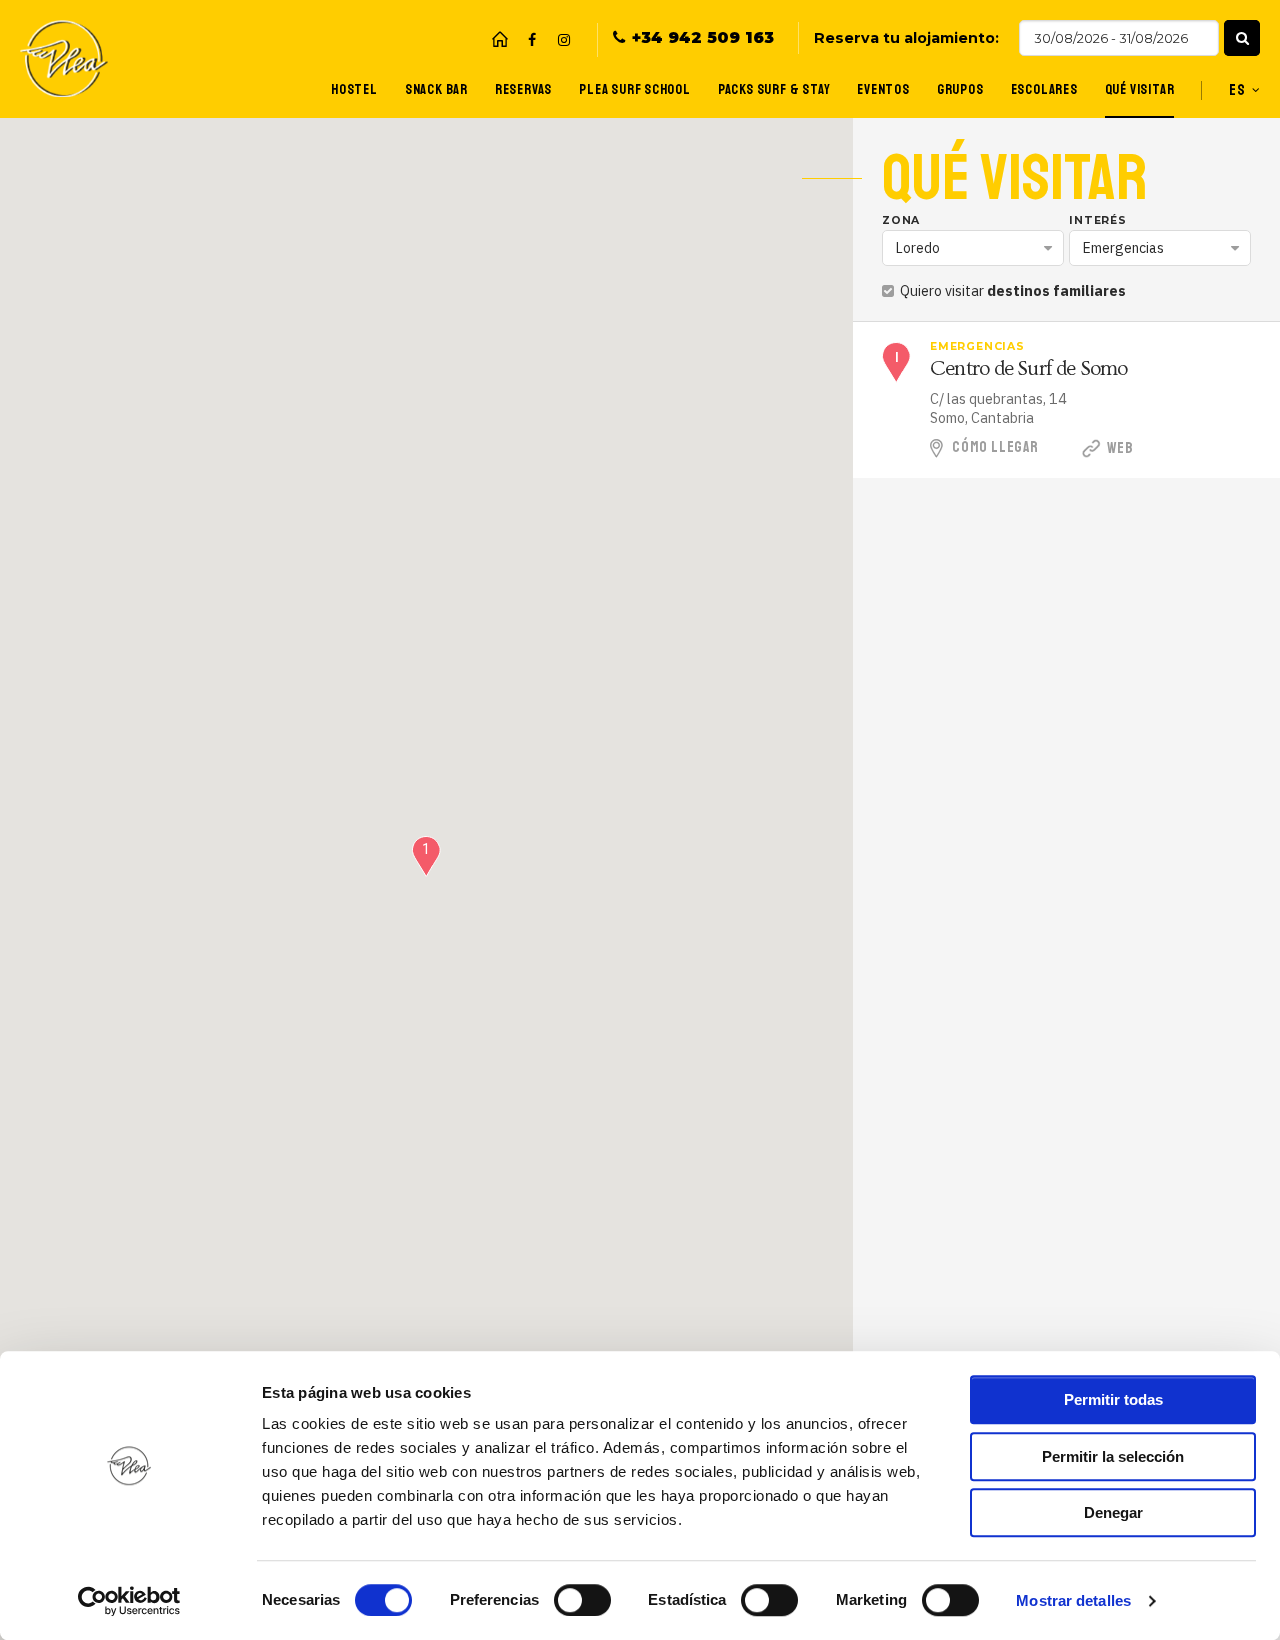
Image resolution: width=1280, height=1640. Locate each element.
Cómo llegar (995, 447)
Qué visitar (1140, 89)
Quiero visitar (1011, 290)
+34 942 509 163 (703, 38)
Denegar (1113, 1512)
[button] (1242, 38)
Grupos (960, 89)
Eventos (883, 89)
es (1237, 90)
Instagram (564, 40)
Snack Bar (436, 89)
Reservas (523, 89)
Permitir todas (1113, 1399)
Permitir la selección (1113, 1456)
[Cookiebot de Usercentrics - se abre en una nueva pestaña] (129, 1601)
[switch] (582, 1600)
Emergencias (1123, 248)
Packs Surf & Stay (774, 89)
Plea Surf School (635, 89)
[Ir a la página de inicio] (500, 39)
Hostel (354, 89)
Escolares (1044, 89)
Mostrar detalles (1073, 1600)
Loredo (918, 248)
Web (1119, 449)
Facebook (532, 40)
